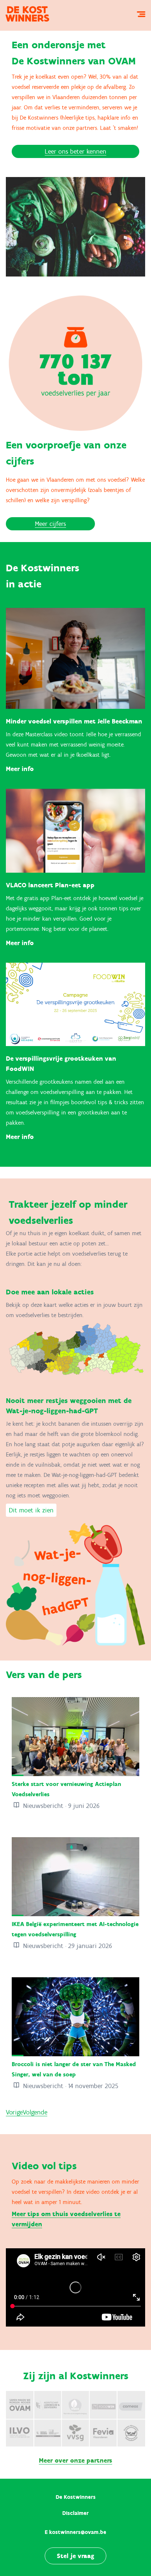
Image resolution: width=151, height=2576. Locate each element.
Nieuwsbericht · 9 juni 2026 (60, 1806)
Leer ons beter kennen (75, 151)
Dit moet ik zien (31, 1510)
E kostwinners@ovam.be (75, 2532)
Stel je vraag (75, 2556)
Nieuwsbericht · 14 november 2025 (70, 2086)
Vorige (14, 2112)
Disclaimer (75, 2513)
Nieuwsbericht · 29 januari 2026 (67, 1946)
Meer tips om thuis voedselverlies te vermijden (66, 2219)
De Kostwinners (76, 2497)
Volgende (35, 2112)
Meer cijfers (50, 524)
